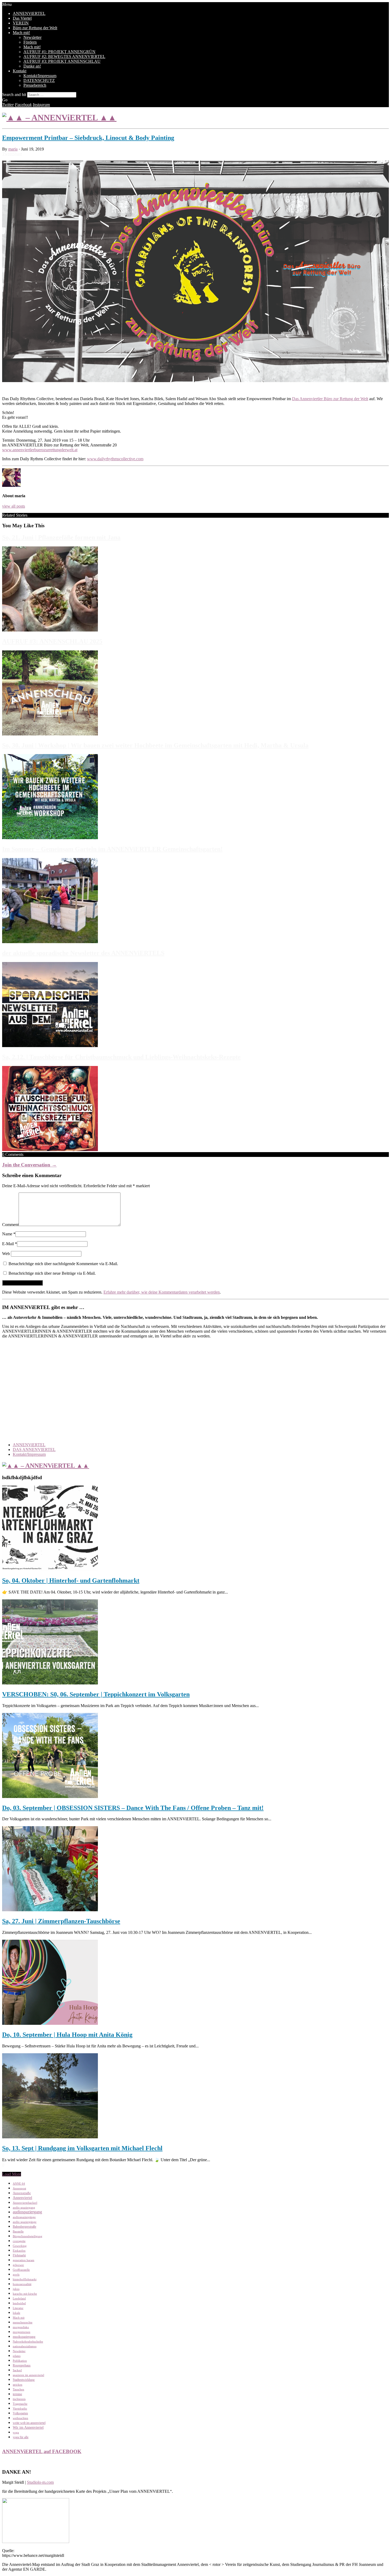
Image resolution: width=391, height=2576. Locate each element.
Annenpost (19, 2188)
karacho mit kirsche (25, 2294)
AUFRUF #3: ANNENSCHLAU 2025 (52, 641)
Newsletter (32, 37)
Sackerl (17, 2370)
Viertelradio (20, 2409)
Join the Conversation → (29, 1165)
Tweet (7, 154)
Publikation (20, 2361)
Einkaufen (19, 2251)
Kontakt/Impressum (40, 76)
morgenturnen (22, 2332)
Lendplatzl (19, 2299)
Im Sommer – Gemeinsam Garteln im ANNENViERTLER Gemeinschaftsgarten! (112, 849)
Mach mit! (21, 33)
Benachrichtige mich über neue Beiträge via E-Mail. (52, 1273)
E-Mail (8, 1244)
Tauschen (18, 2389)
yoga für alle (21, 2437)
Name (7, 1234)
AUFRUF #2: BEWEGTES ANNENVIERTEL (64, 57)
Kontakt (20, 71)
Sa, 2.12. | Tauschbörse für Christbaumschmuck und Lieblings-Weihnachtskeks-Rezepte (121, 1057)
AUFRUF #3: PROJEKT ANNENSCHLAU (62, 61)
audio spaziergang (24, 2208)
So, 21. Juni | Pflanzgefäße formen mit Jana (61, 537)
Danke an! (32, 66)
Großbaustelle (21, 2270)
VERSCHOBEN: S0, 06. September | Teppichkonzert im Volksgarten (96, 1694)
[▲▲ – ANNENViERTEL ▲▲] (59, 118)
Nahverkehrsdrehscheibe (28, 2342)
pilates (17, 2356)
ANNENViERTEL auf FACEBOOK (42, 2451)
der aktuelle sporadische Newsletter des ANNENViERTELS (83, 953)
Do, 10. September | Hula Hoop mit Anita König (67, 2035)
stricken (18, 2385)
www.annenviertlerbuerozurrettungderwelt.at (40, 450)
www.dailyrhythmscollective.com (115, 459)
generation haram (24, 2260)
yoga (16, 2433)
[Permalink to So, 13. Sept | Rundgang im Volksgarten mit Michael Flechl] (50, 2137)
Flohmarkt (19, 2255)
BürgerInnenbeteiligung (28, 2236)
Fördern (30, 42)
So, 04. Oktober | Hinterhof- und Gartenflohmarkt (71, 1580)
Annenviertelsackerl (25, 2203)
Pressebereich (35, 85)
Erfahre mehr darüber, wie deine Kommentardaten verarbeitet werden (162, 1292)
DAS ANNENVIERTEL (34, 1450)
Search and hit (14, 95)
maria (13, 149)
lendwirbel (19, 2303)
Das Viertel (22, 18)
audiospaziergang (27, 2212)
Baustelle (18, 2232)
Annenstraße (22, 2193)
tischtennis (19, 2399)
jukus (16, 2289)
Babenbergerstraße (24, 2227)
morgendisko (21, 2327)
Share (17, 154)
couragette (19, 2241)
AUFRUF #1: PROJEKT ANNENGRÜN (59, 52)
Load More (12, 2174)
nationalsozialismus (25, 2346)
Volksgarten (20, 2413)
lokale (16, 2313)
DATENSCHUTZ (39, 80)
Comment (10, 1225)
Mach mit (19, 2318)
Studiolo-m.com (40, 2482)
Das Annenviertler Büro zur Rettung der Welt (330, 399)
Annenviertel (22, 2198)
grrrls (16, 2275)
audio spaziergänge (25, 2222)
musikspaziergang (24, 2337)
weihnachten (20, 2418)
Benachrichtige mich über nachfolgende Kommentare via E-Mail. (63, 1264)
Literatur (18, 2308)
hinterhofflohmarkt (25, 2279)
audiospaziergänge (24, 2217)
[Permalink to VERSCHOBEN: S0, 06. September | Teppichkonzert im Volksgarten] (50, 1683)
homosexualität (22, 2284)
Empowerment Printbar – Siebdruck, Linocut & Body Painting (88, 138)
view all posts (14, 506)
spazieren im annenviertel (28, 2375)
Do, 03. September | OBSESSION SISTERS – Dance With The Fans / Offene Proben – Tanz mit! (133, 1808)
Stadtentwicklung (24, 2380)
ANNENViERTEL (29, 13)
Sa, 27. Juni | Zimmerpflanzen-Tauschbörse (61, 1921)
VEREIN (21, 23)
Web (6, 1254)
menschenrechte (23, 2322)
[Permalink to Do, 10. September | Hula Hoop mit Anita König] (50, 2023)
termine (17, 2394)
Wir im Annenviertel (28, 2427)
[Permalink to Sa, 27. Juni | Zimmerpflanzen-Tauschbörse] (50, 1910)
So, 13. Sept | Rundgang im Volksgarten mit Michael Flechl (82, 2148)
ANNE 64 (19, 2184)
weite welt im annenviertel (29, 2423)
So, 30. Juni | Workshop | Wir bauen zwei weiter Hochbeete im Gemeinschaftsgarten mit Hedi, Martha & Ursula (155, 745)
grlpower (18, 2265)
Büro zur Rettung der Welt (35, 28)
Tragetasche (20, 2404)
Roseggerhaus (22, 2366)
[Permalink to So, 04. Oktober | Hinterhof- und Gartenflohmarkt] (50, 1569)
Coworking (20, 2246)
